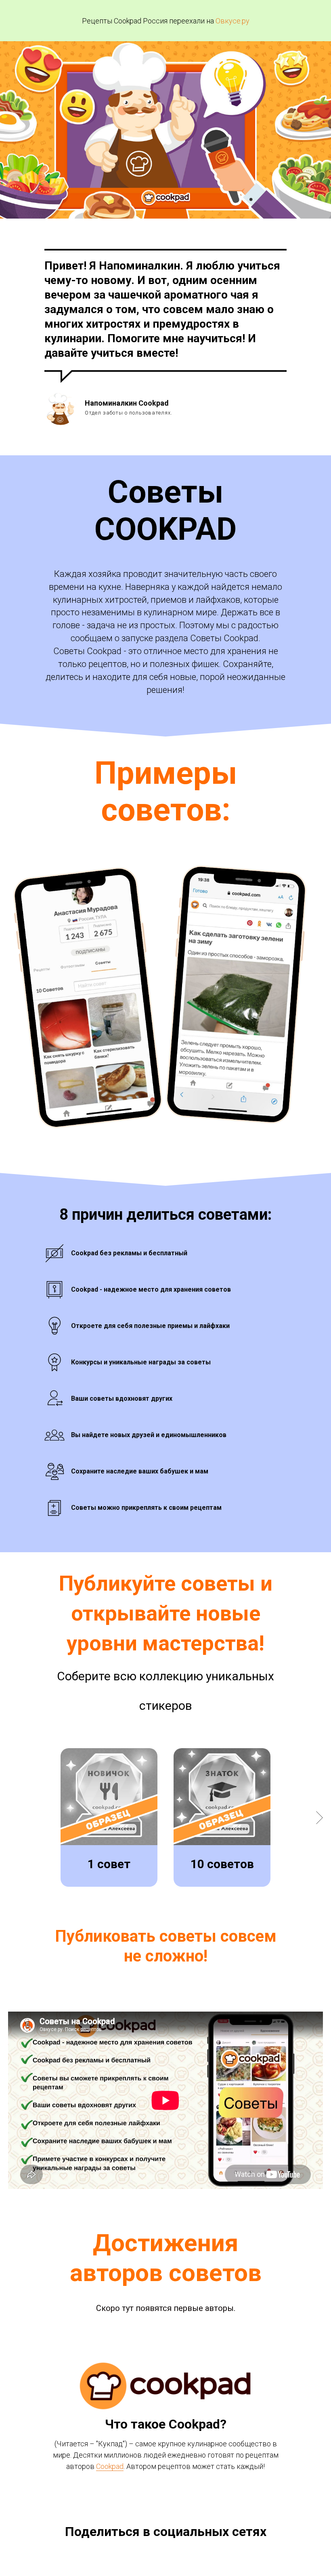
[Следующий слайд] (319, 1817)
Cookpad (110, 2466)
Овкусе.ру (233, 21)
